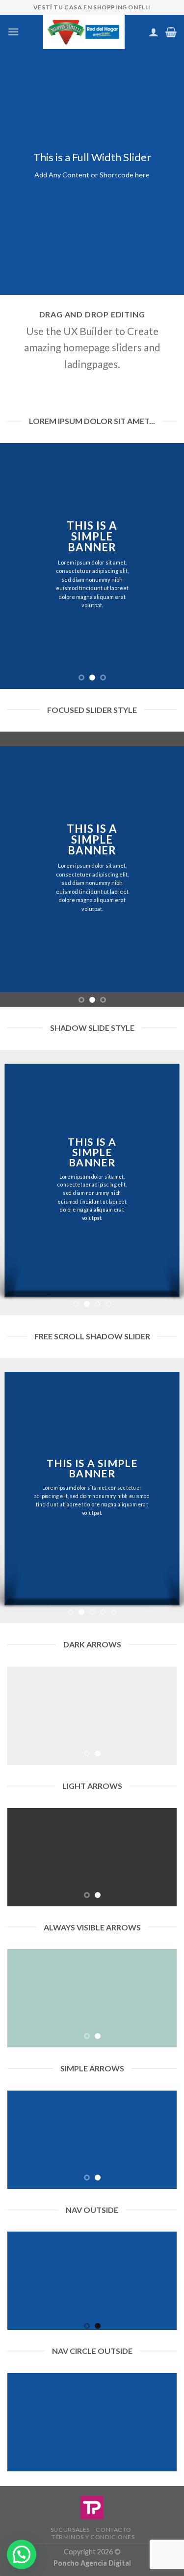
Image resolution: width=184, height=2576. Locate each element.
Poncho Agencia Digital (92, 2563)
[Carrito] (171, 32)
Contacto (113, 2530)
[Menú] (13, 32)
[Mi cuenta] (154, 32)
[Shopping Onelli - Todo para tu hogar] (84, 32)
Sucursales (70, 2530)
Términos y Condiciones (93, 2537)
